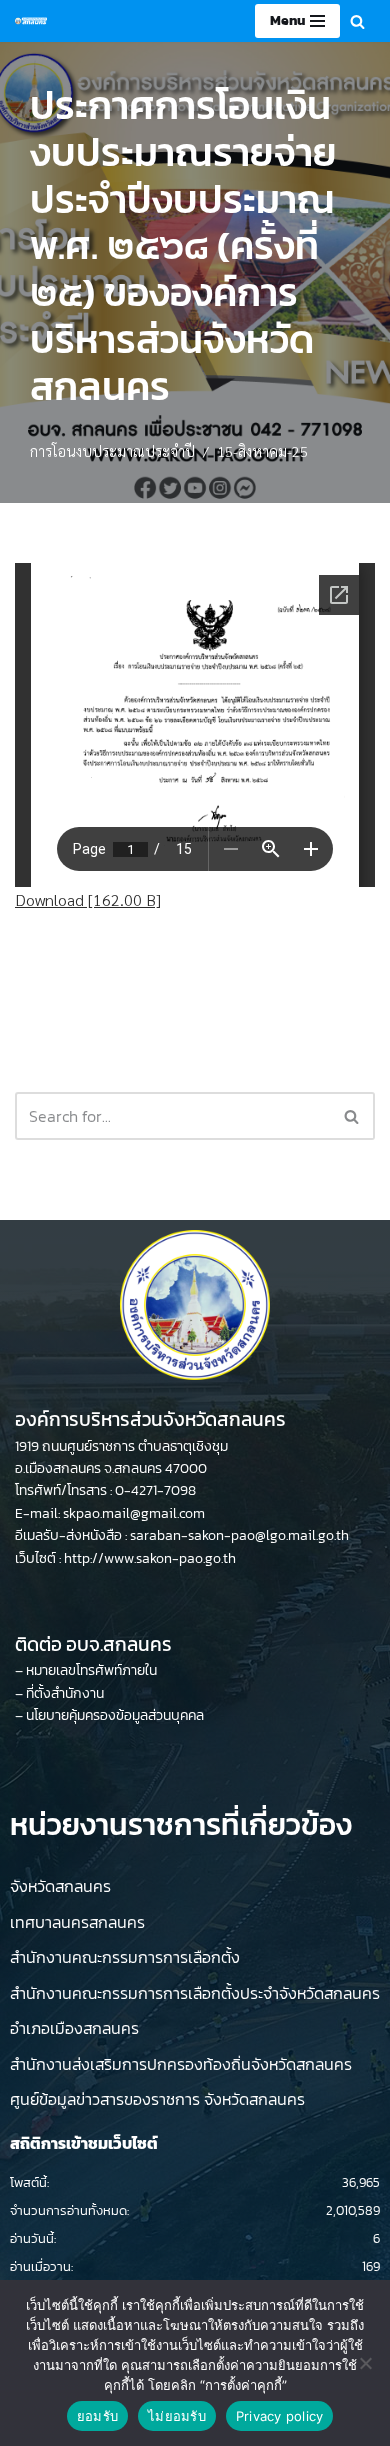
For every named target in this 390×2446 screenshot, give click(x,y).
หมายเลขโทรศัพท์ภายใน (91, 1670)
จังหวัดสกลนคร (60, 1886)
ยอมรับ (97, 2416)
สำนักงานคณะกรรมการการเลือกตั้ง (125, 1957)
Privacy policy (280, 2416)
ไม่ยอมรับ (177, 2416)
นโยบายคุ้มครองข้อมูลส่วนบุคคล (115, 1715)
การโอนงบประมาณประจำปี (112, 451)
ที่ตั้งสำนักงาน (65, 1693)
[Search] (357, 21)
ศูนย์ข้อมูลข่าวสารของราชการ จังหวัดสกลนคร (157, 2099)
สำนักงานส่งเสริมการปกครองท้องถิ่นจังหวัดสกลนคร (181, 2064)
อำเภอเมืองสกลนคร (74, 2028)
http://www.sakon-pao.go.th (150, 1558)
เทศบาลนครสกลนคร (77, 1922)
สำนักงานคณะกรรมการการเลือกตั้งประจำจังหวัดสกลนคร (195, 1993)
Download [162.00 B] (88, 899)
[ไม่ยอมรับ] (365, 2363)
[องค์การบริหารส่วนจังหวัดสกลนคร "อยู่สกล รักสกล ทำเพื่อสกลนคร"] (31, 21)
